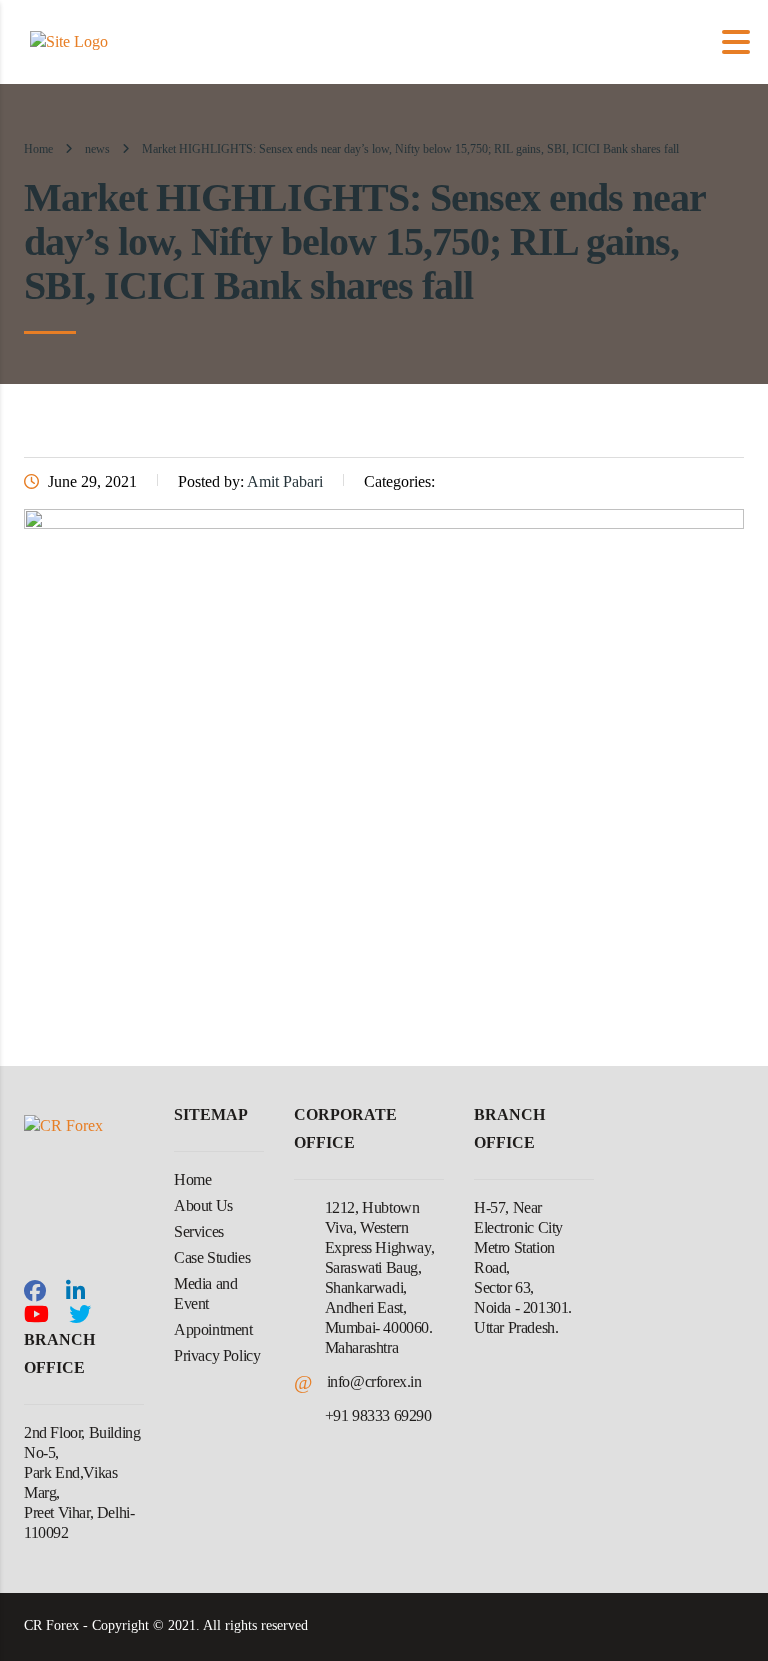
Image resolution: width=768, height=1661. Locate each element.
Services (199, 1231)
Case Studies (212, 1257)
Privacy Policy (217, 1355)
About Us (203, 1205)
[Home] (69, 40)
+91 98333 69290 (378, 1415)
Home (38, 149)
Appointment (213, 1329)
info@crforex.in (374, 1381)
